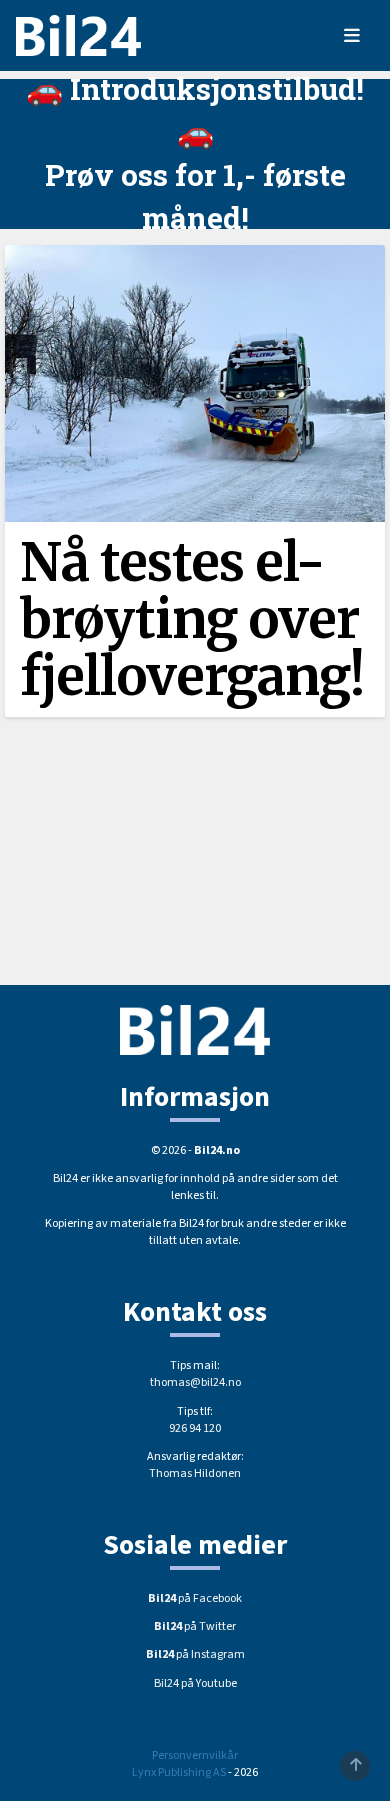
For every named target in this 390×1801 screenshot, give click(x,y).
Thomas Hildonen (195, 1473)
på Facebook (195, 1598)
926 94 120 (195, 1428)
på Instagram (195, 1654)
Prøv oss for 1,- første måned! (195, 196)
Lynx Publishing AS (179, 1772)
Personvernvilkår (195, 1755)
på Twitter (195, 1626)
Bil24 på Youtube (195, 1683)
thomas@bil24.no (195, 1382)
